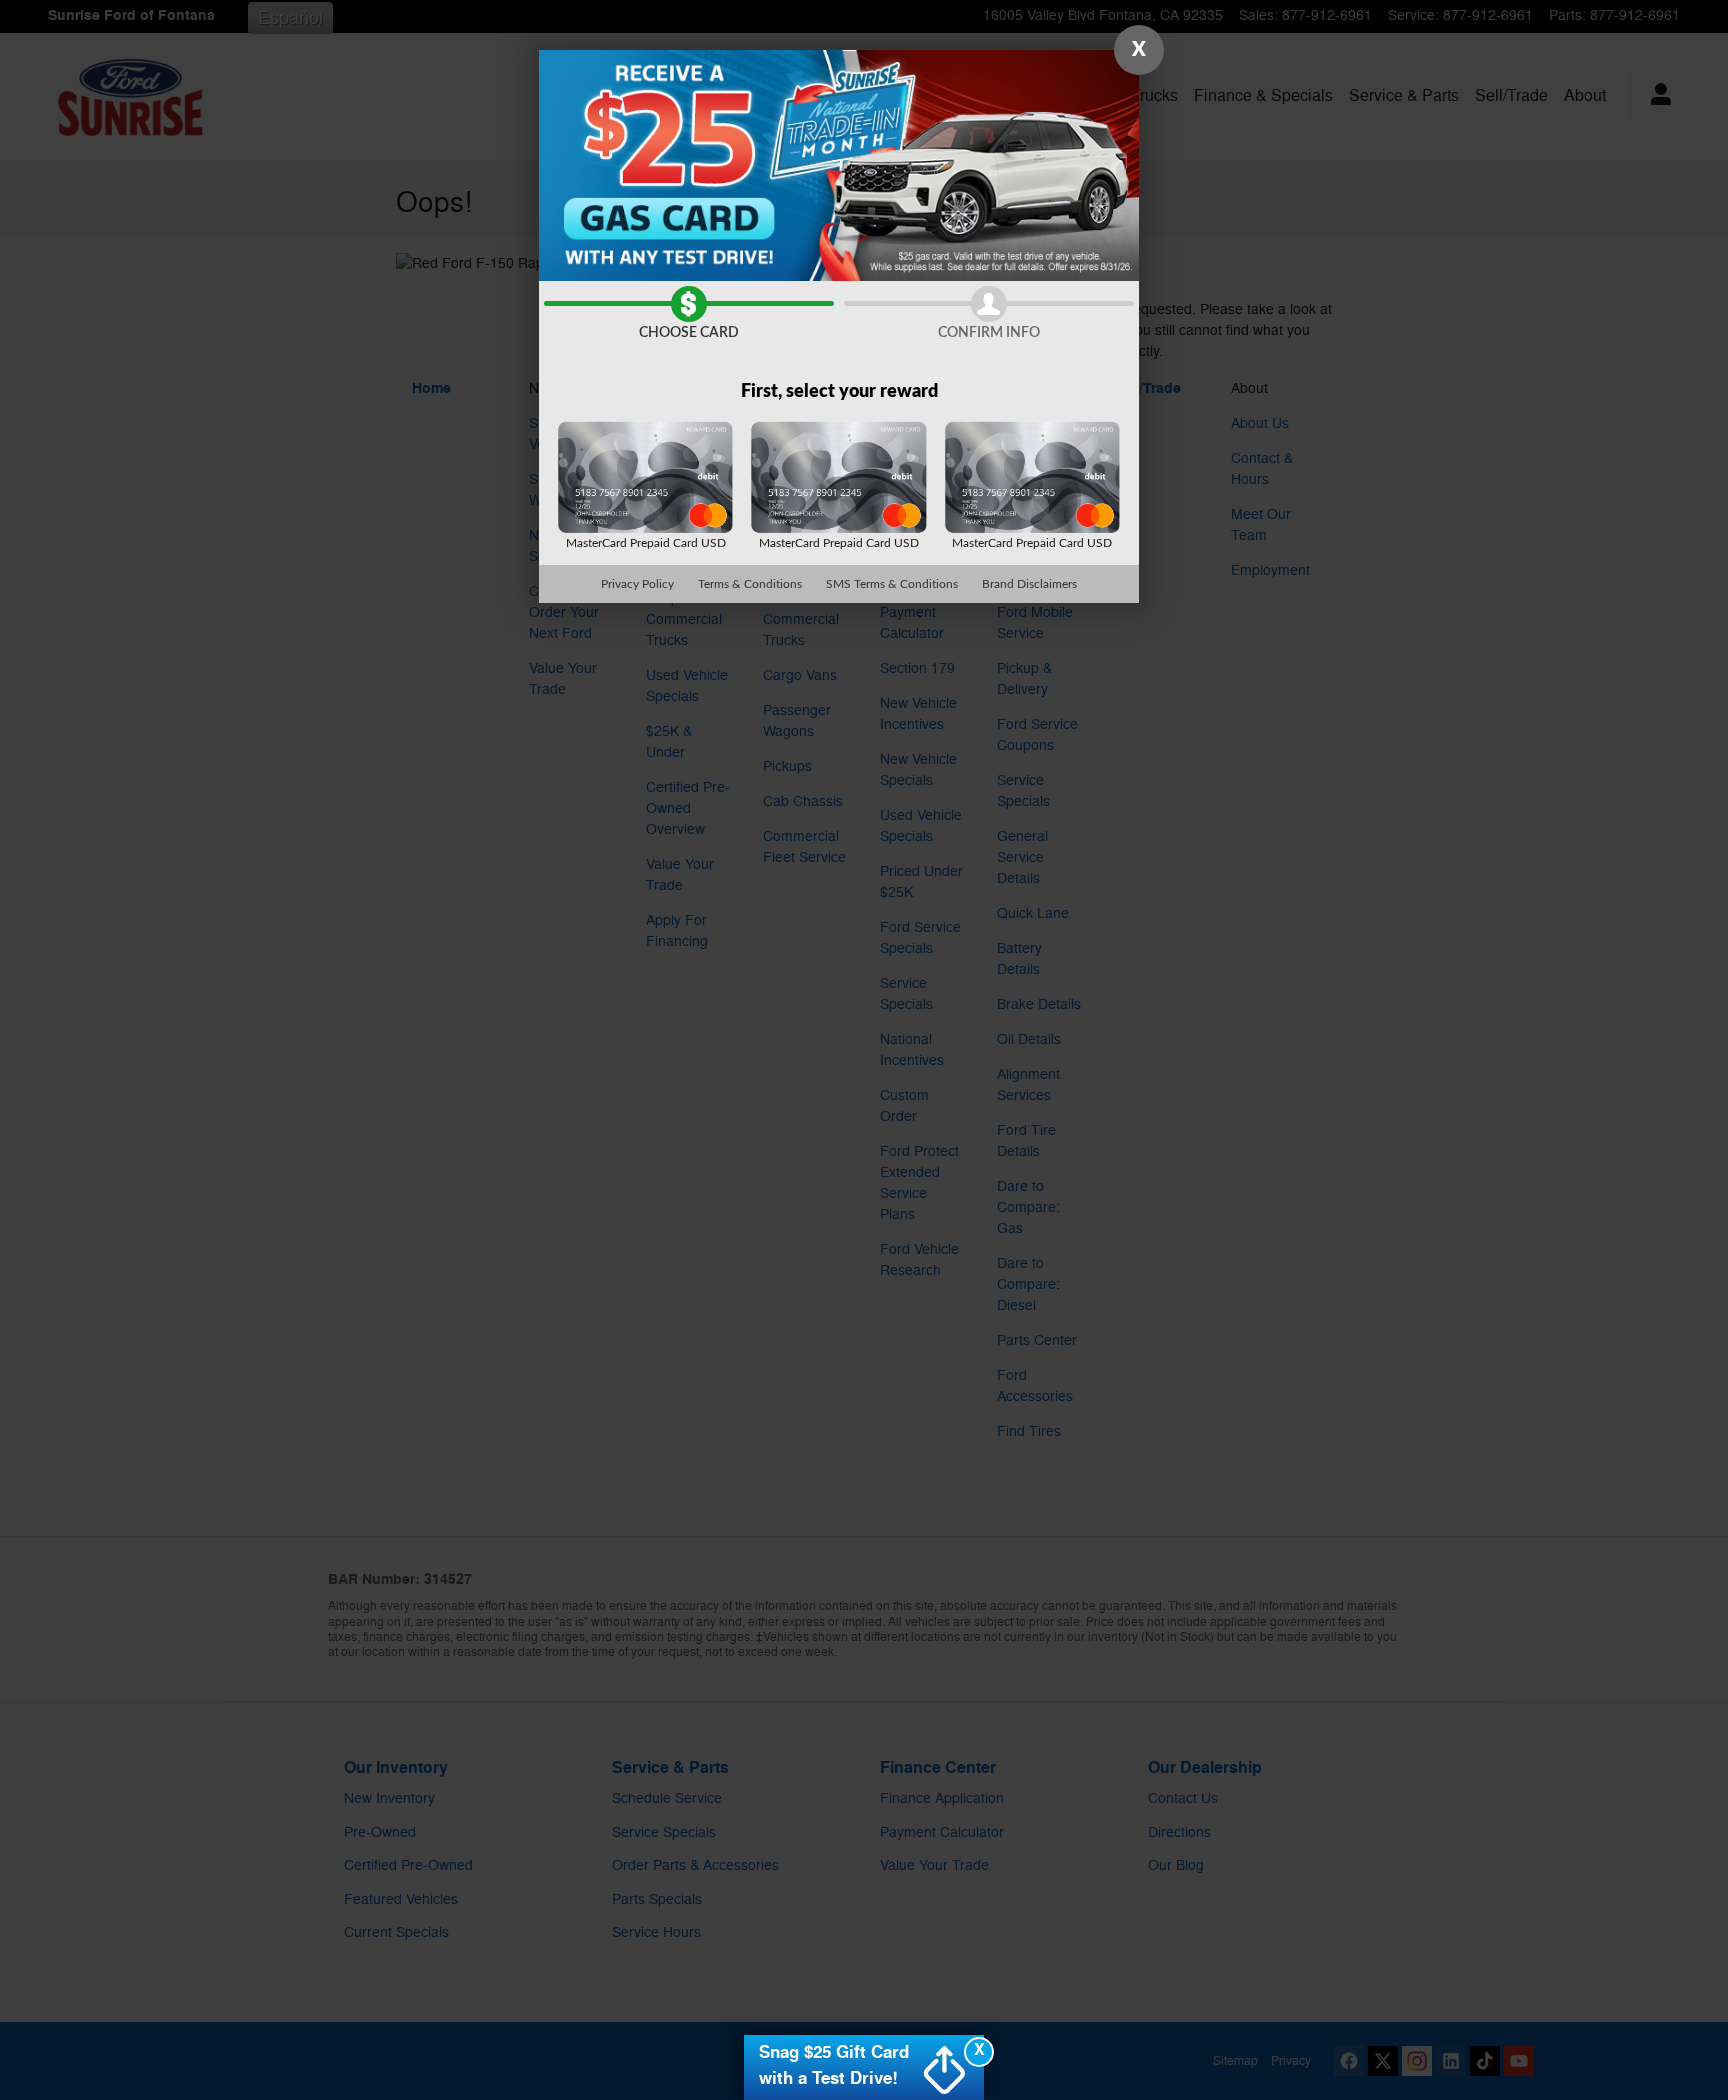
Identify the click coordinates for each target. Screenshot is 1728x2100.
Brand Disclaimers (1029, 584)
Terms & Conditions (750, 584)
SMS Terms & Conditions (892, 584)
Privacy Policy (637, 584)
